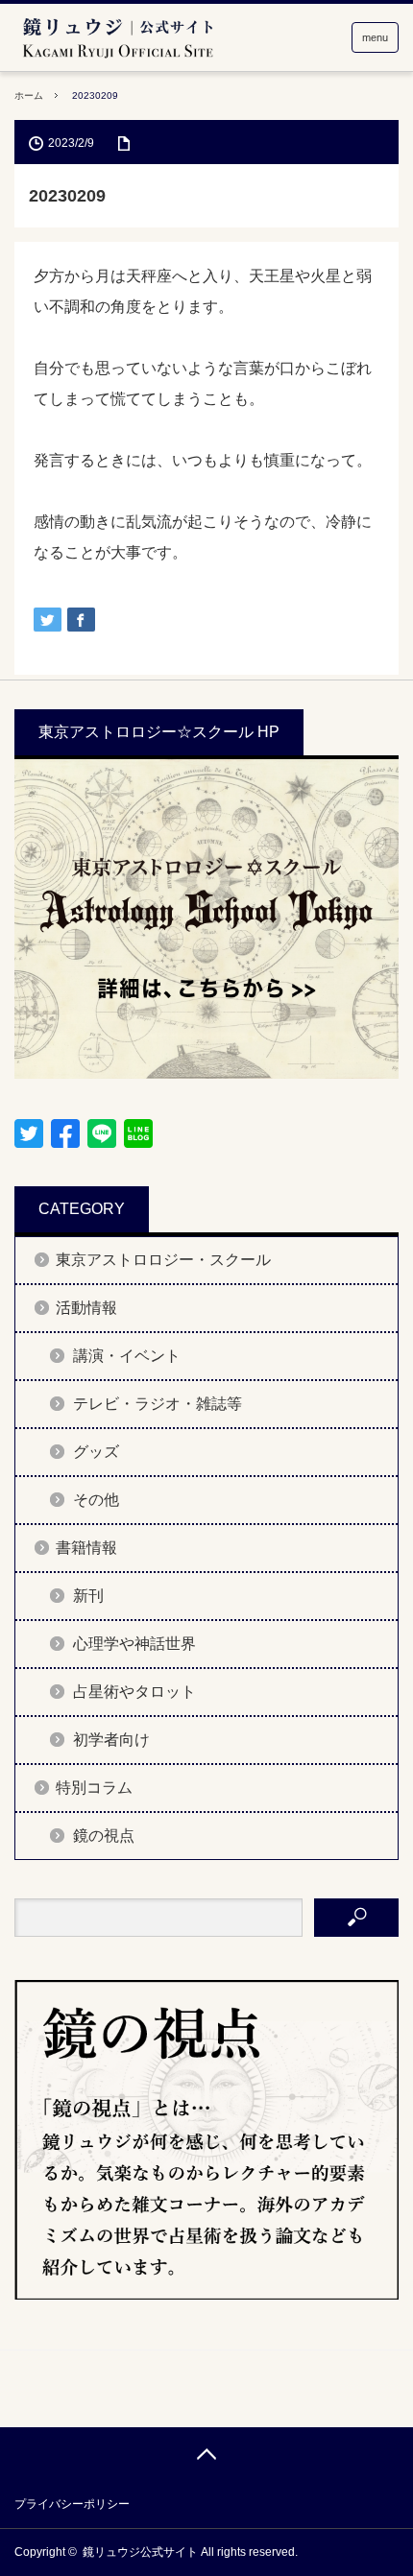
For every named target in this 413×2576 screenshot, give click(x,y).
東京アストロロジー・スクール (163, 1260)
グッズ (96, 1452)
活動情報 (86, 1308)
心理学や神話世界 (134, 1644)
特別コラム (94, 1788)
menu (375, 37)
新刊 (88, 1596)
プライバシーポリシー (72, 2504)
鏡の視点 (104, 1836)
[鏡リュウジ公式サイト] (117, 39)
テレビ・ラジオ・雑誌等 (158, 1404)
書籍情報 (86, 1548)
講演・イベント (127, 1356)
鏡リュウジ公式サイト (140, 2552)
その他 (96, 1500)
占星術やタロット (134, 1692)
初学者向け (111, 1740)
